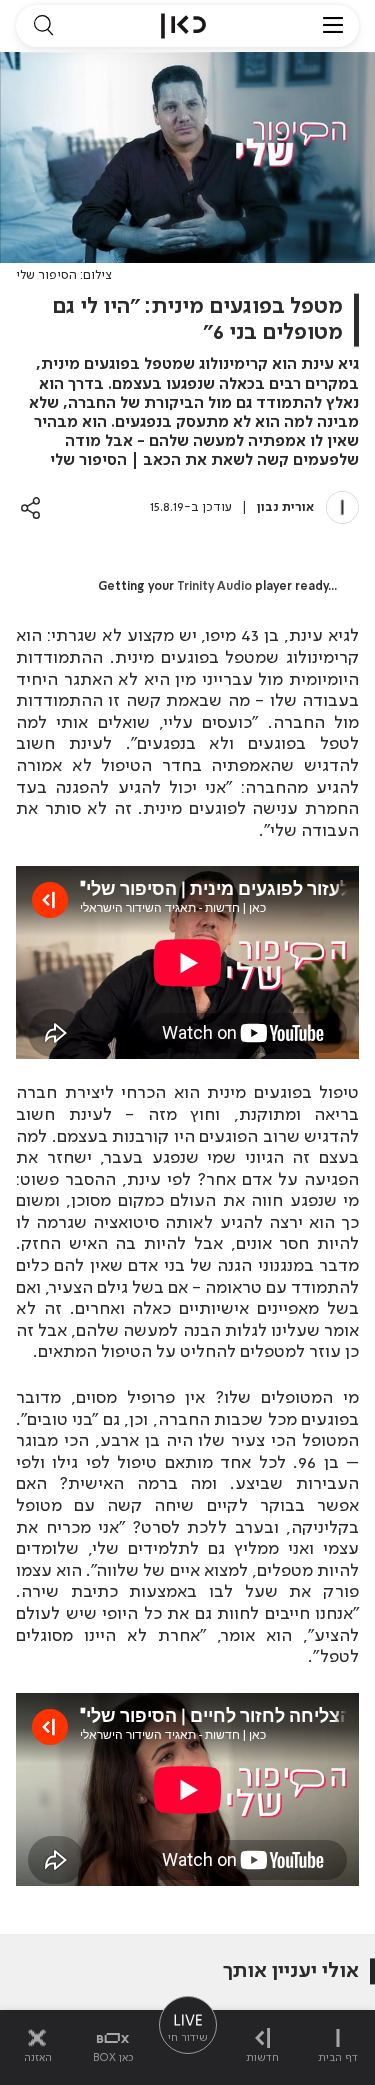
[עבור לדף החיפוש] (43, 26)
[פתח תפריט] (333, 26)
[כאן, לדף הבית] (183, 26)
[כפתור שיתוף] (30, 507)
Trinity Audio (214, 587)
